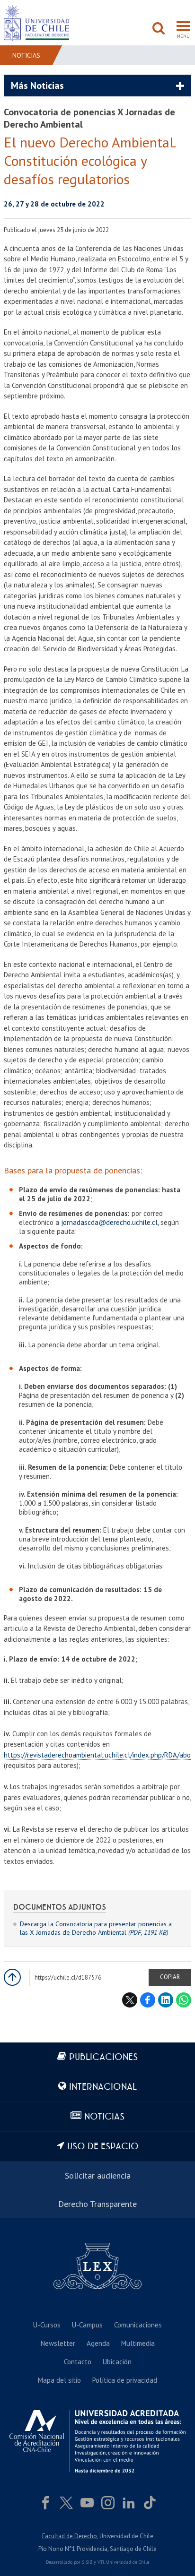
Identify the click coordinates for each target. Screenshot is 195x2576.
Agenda (98, 2343)
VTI (101, 2562)
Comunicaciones (138, 2325)
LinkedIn (166, 2000)
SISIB (87, 2562)
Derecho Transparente (97, 2204)
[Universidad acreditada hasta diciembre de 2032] (97, 2441)
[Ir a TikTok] (150, 2503)
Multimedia (138, 2343)
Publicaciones (103, 2057)
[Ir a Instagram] (108, 2503)
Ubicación (117, 2362)
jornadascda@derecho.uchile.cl (109, 1222)
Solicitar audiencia (98, 2175)
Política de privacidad (125, 2380)
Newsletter (58, 2343)
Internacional (103, 2087)
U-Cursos (47, 2325)
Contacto (78, 2362)
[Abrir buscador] (159, 29)
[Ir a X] (66, 2503)
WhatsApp (184, 2000)
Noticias (26, 55)
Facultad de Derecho (70, 2536)
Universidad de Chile (128, 2562)
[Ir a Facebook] (45, 2503)
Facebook (148, 2000)
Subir (12, 1977)
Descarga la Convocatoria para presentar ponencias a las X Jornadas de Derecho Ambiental (96, 1928)
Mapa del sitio (59, 2380)
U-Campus (87, 2325)
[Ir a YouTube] (87, 2503)
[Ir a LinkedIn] (129, 2503)
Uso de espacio (103, 2147)
